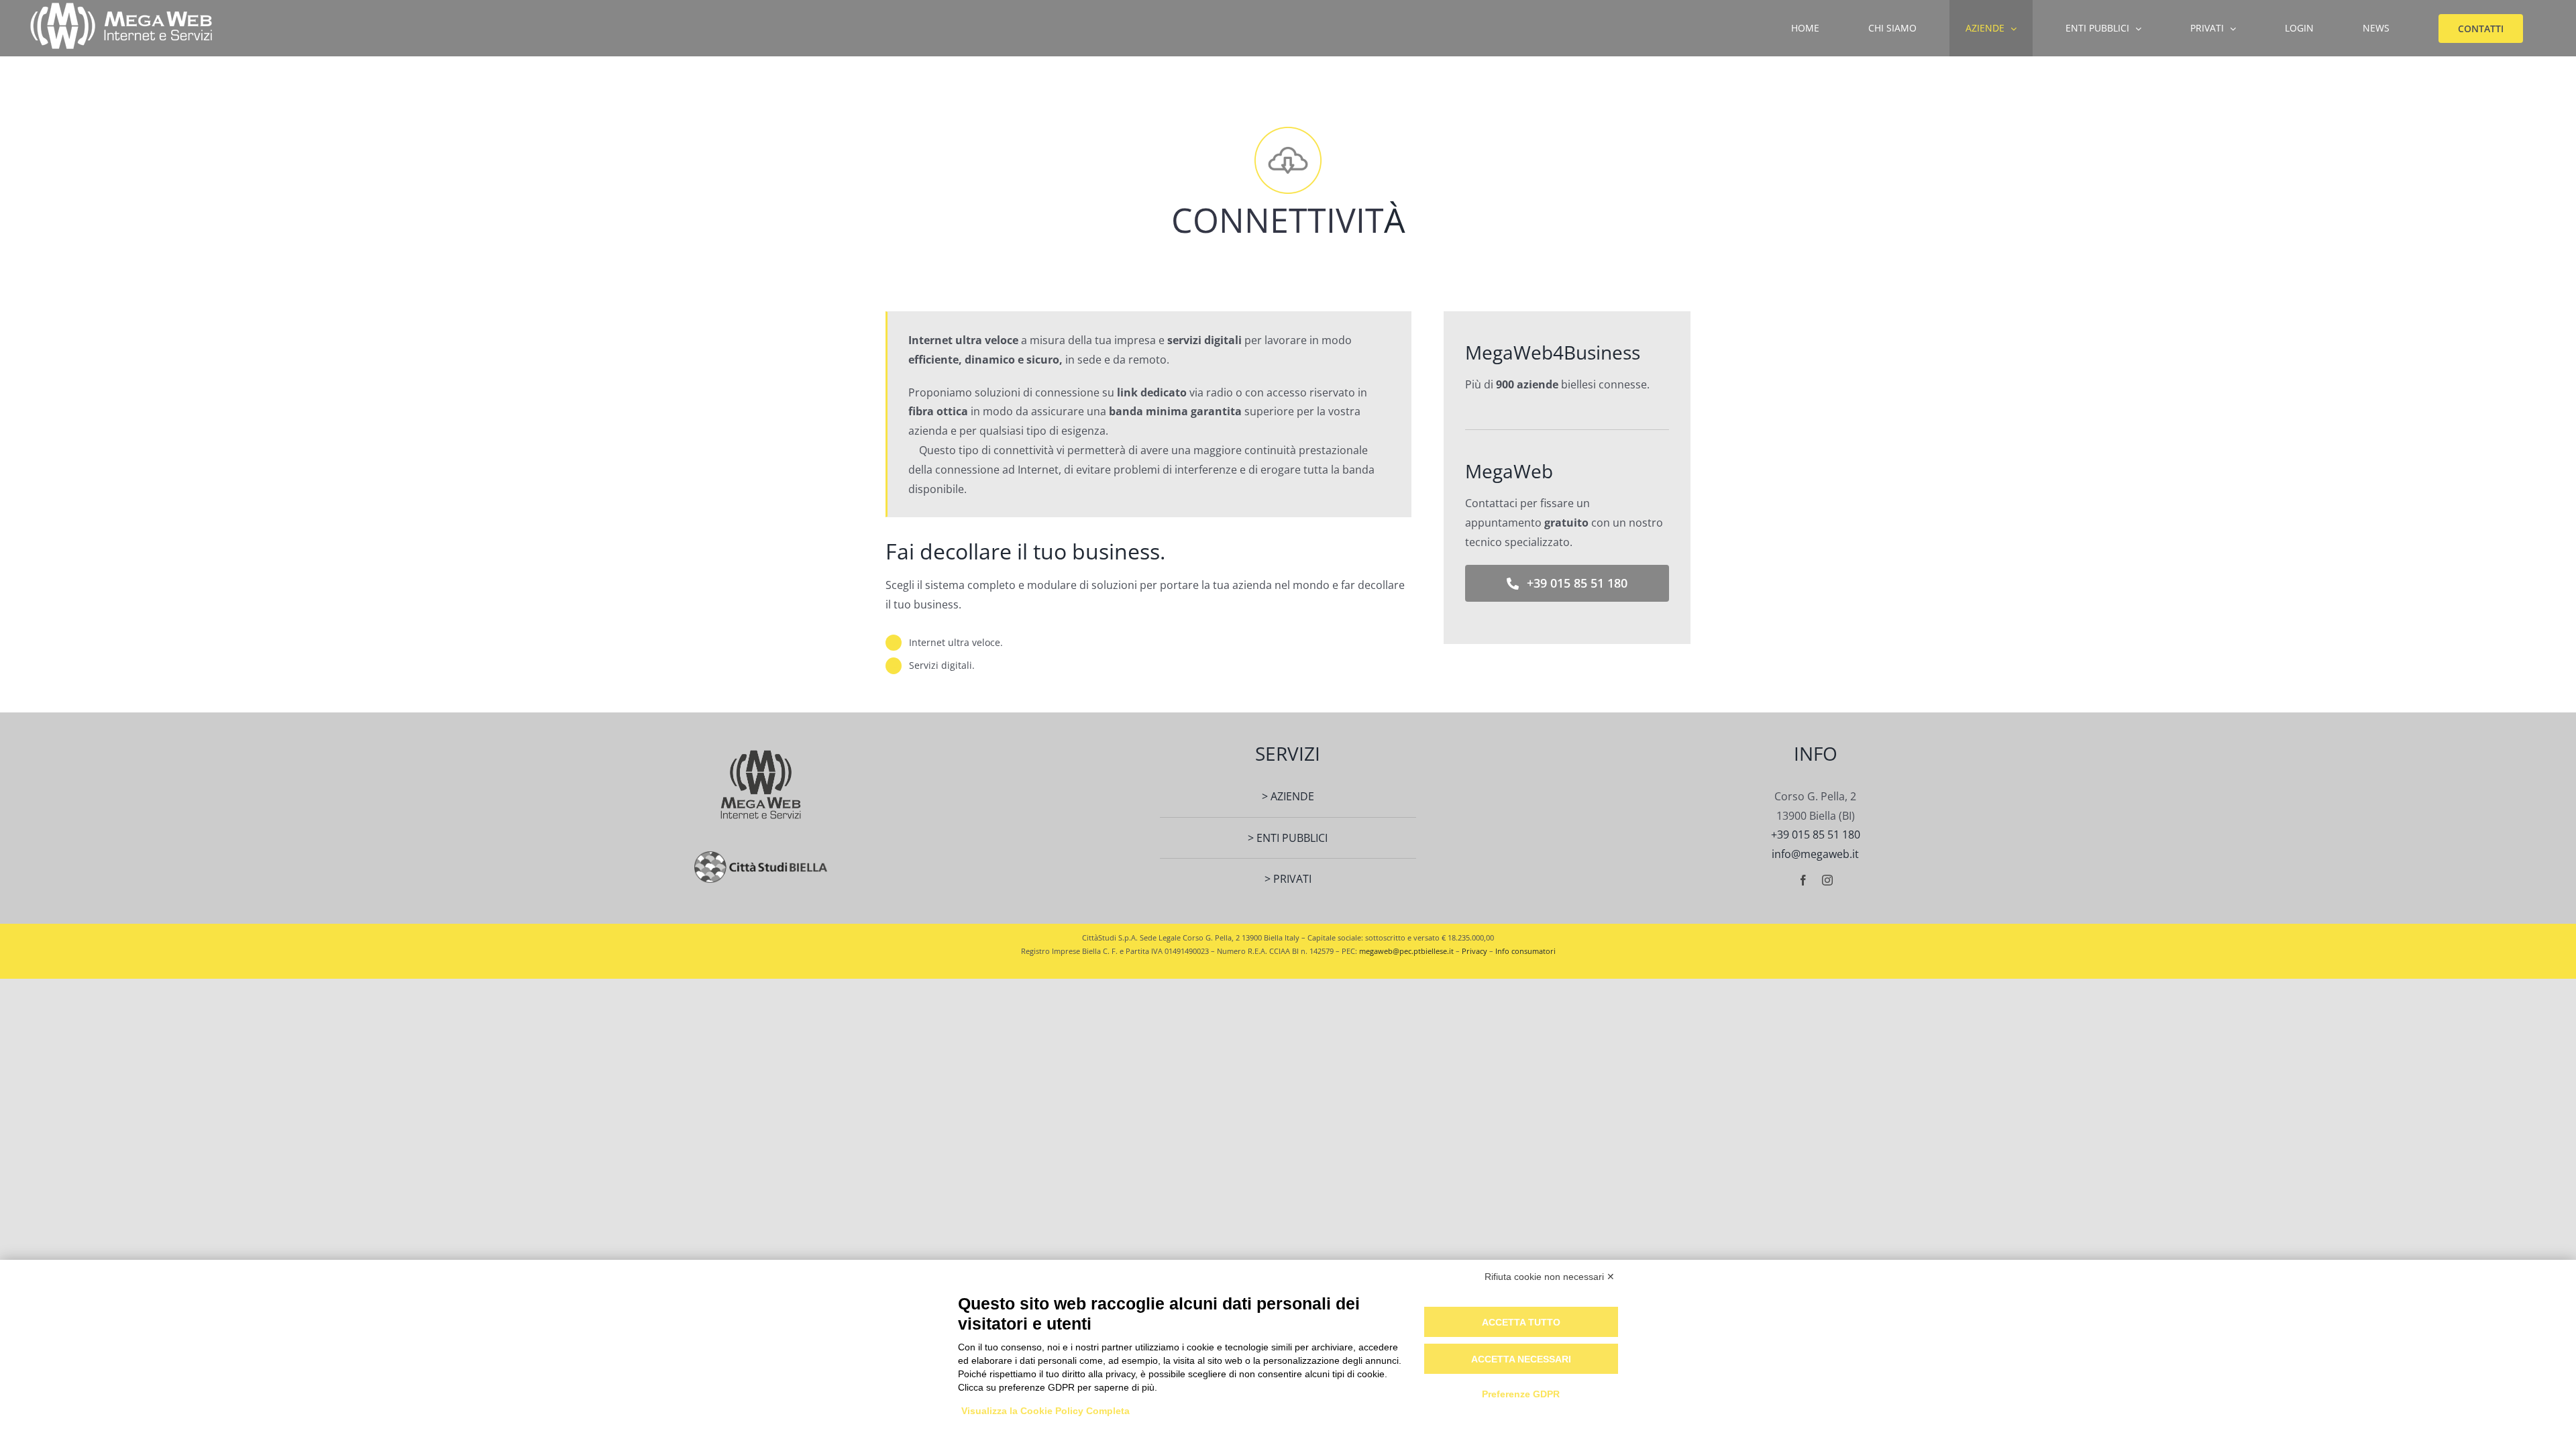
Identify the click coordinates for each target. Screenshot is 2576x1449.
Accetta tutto (1521, 1322)
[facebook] (1803, 880)
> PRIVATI (1288, 879)
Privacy (1474, 951)
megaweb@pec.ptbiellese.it (1406, 951)
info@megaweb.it (1815, 854)
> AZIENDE (1288, 796)
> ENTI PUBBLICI (1288, 838)
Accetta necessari (1521, 1359)
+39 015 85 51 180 (1816, 835)
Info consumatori (1525, 951)
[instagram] (1827, 880)
